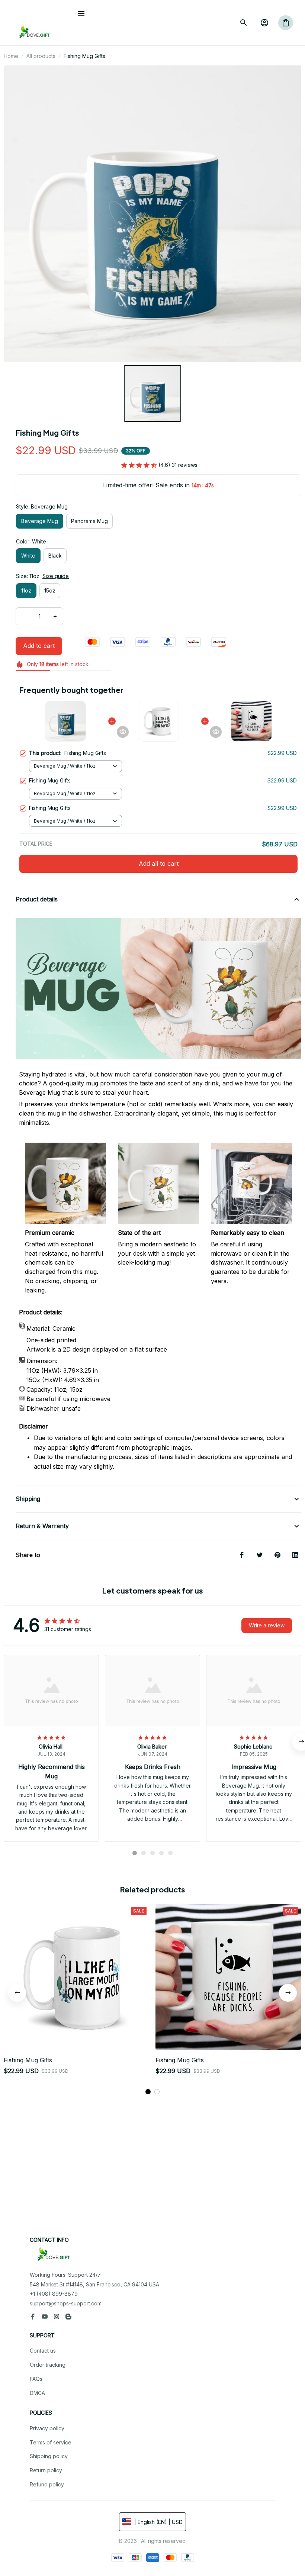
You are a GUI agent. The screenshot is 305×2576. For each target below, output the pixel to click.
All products (41, 56)
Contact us (43, 2351)
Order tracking (48, 2365)
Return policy (46, 2470)
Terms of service (51, 2442)
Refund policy (47, 2484)
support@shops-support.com (66, 2303)
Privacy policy (47, 2428)
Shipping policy (49, 2456)
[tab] (135, 1853)
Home (11, 56)
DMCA (37, 2393)
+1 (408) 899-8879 (54, 2294)
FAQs (36, 2379)
